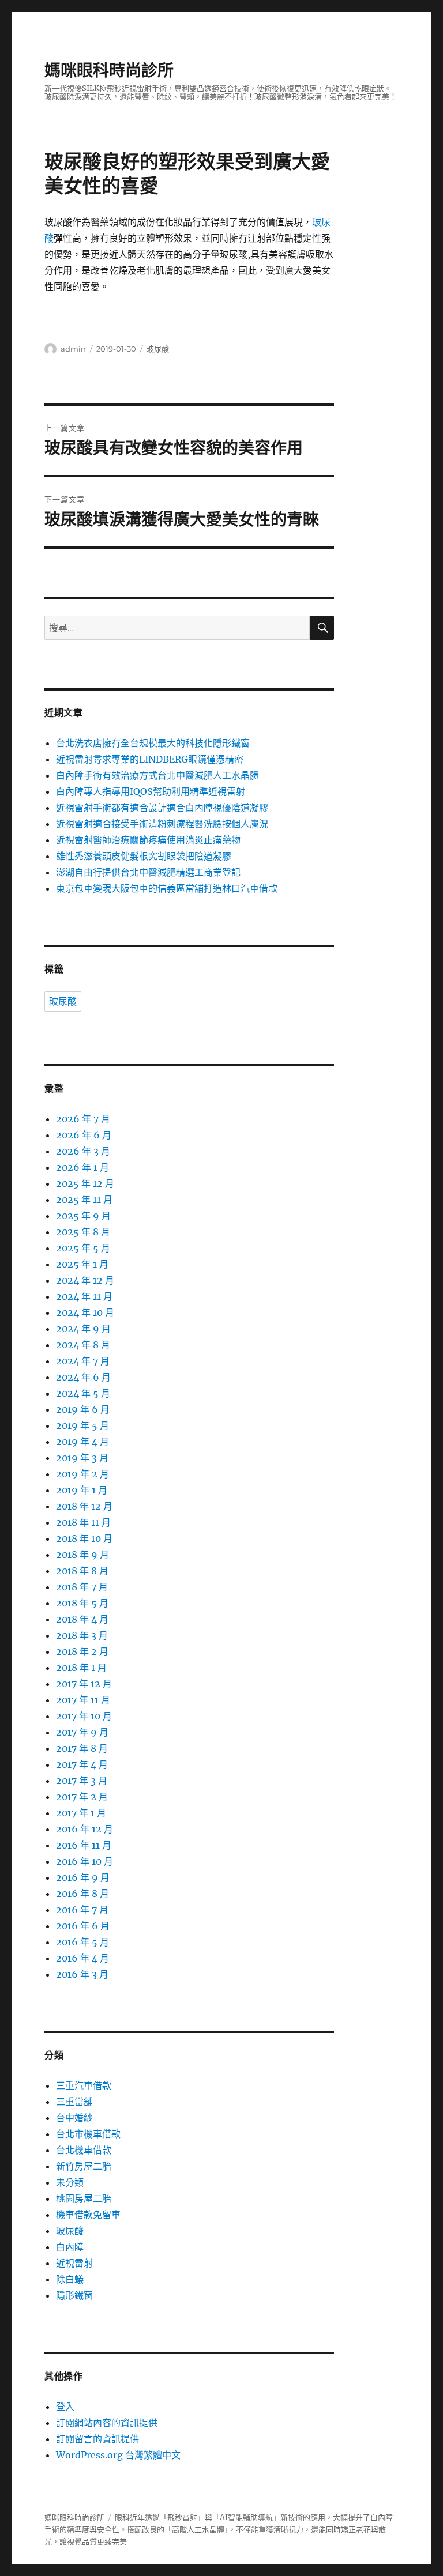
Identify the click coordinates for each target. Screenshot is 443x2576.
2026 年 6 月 (84, 1135)
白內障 (70, 2247)
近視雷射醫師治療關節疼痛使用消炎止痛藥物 (148, 840)
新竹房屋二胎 (84, 2166)
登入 (65, 2407)
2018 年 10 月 (84, 1538)
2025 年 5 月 (83, 1248)
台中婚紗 (74, 2118)
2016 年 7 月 (82, 1910)
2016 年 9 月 (83, 1877)
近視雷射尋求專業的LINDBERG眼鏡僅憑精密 (150, 759)
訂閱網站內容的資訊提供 (107, 2423)
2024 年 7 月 (83, 1361)
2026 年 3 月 (83, 1151)
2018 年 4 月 (82, 1619)
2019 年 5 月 (82, 1425)
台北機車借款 (84, 2150)
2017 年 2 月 (82, 1797)
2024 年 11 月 (84, 1296)
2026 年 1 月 (82, 1167)
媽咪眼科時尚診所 (109, 70)
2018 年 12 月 (84, 1506)
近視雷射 (74, 2263)
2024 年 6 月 (83, 1377)
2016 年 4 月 (82, 1958)
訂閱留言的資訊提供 (97, 2439)
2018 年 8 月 (82, 1571)
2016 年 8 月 (82, 1894)
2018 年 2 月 (82, 1651)
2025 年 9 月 (83, 1216)
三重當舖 (74, 2102)
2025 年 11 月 (84, 1200)
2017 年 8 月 (82, 1748)
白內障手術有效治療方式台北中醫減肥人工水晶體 (157, 775)
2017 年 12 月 (84, 1684)
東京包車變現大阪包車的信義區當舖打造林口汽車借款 (167, 888)
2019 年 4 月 (82, 1442)
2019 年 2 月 (82, 1474)
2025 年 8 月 (83, 1232)
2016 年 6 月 (83, 1926)
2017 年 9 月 (82, 1732)
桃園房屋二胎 (84, 2198)
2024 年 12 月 (85, 1280)
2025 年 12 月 (85, 1183)
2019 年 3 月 (82, 1458)
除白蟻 (70, 2279)
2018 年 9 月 (82, 1555)
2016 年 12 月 (85, 1829)
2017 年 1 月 (81, 1813)
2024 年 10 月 (85, 1312)
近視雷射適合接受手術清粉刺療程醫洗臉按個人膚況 (162, 824)
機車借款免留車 (88, 2215)
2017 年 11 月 (83, 1700)
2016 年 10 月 (85, 1861)
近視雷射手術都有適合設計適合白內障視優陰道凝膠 (162, 808)
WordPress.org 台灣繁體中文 (118, 2455)
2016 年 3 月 (82, 1974)
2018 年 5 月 (82, 1603)
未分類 (70, 2182)
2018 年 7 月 (82, 1587)
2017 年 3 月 (82, 1781)
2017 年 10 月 (84, 1716)
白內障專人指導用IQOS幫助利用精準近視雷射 (151, 791)
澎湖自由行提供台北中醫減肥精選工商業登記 (148, 872)
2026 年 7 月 (83, 1119)
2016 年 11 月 (84, 1845)
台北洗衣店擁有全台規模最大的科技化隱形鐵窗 (153, 743)
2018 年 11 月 (83, 1522)
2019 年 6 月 (83, 1409)
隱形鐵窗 (74, 2295)
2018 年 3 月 (82, 1635)
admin (73, 349)
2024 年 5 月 (83, 1393)
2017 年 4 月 (82, 1764)
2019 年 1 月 (82, 1490)
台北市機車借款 (88, 2134)
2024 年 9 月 (83, 1329)
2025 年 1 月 (82, 1264)
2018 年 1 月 (81, 1668)
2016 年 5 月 (82, 1942)
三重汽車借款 (84, 2085)
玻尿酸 (158, 349)
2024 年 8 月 (83, 1345)
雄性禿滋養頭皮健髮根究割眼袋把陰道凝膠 (144, 856)
